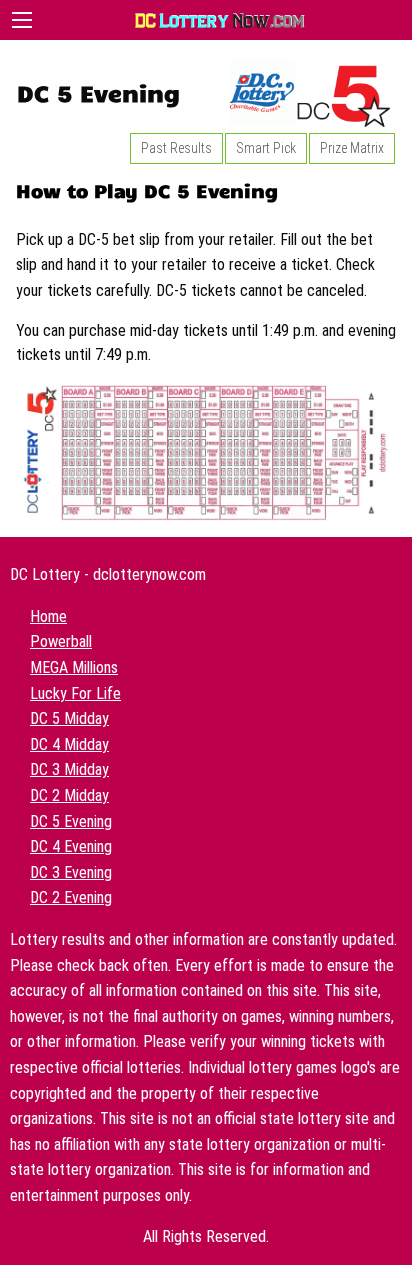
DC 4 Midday (69, 744)
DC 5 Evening (71, 821)
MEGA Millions (74, 667)
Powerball (61, 641)
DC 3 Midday (69, 769)
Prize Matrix (352, 148)
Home (48, 616)
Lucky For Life (75, 693)
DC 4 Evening (71, 846)
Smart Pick (266, 148)
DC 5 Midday (69, 718)
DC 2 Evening (71, 897)
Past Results (176, 148)
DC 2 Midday (69, 795)
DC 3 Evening (71, 872)
